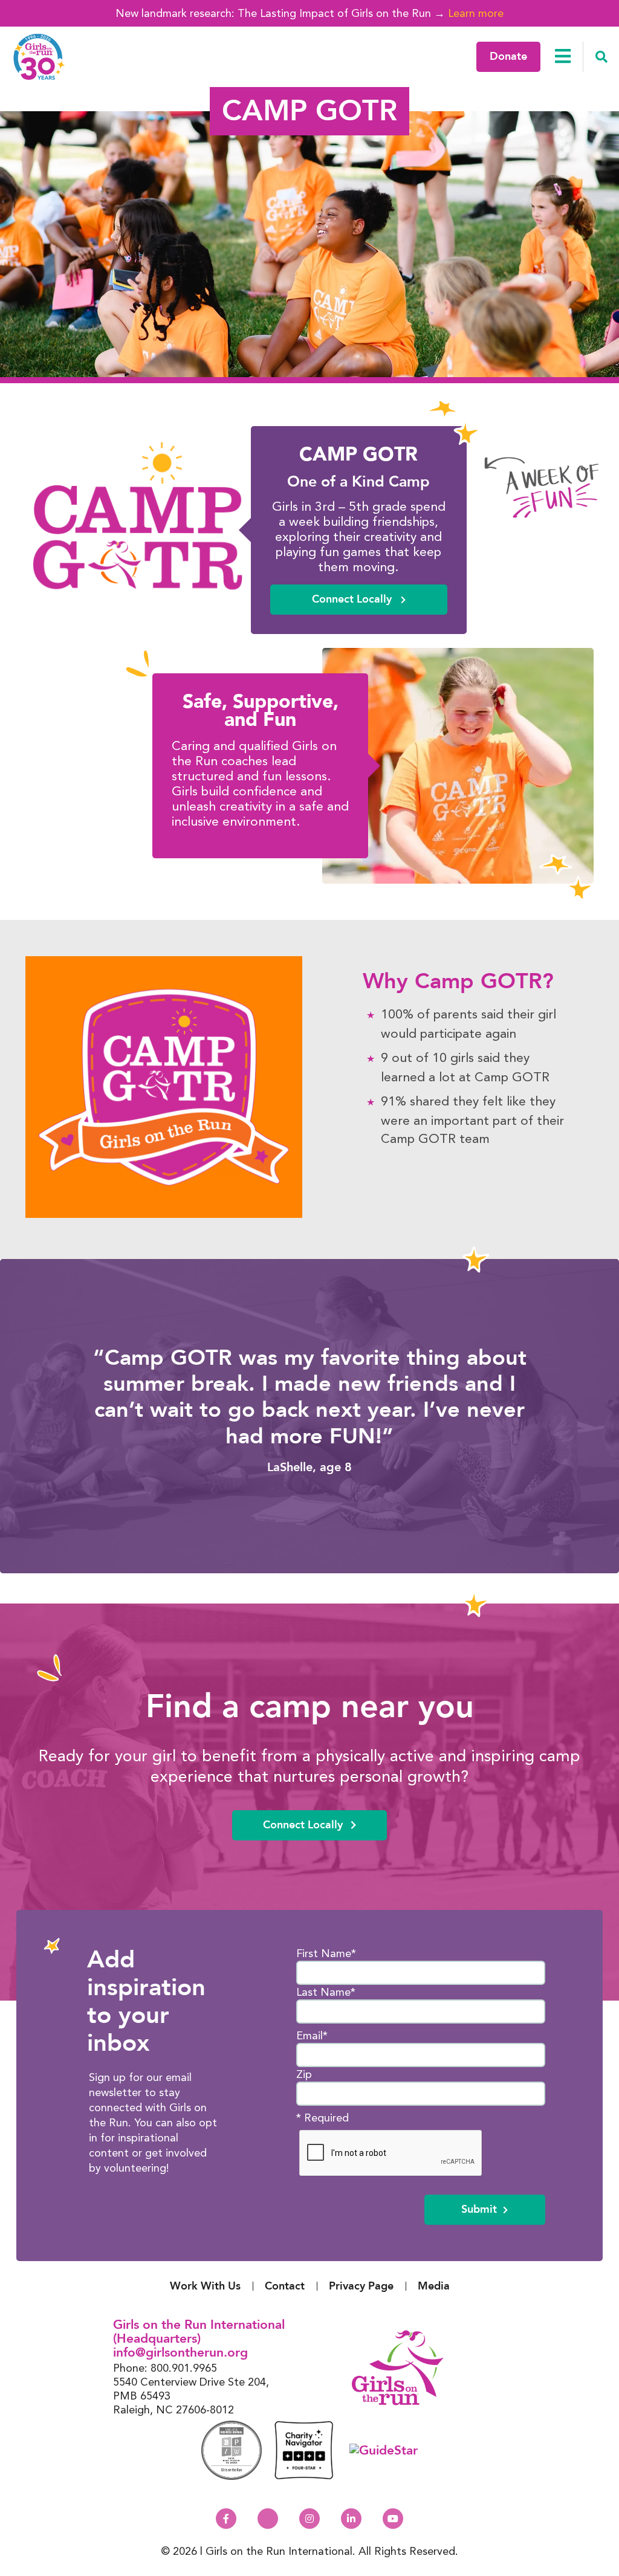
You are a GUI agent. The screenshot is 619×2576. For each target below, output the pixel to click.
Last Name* (326, 1992)
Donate (508, 57)
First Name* (326, 1953)
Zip (304, 2074)
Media (434, 2286)
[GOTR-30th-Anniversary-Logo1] (39, 57)
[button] (601, 57)
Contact (285, 2286)
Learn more (476, 13)
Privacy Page (361, 2286)
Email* (312, 2035)
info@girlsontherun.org (180, 2353)
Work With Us (205, 2286)
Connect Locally (353, 599)
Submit (479, 2209)
